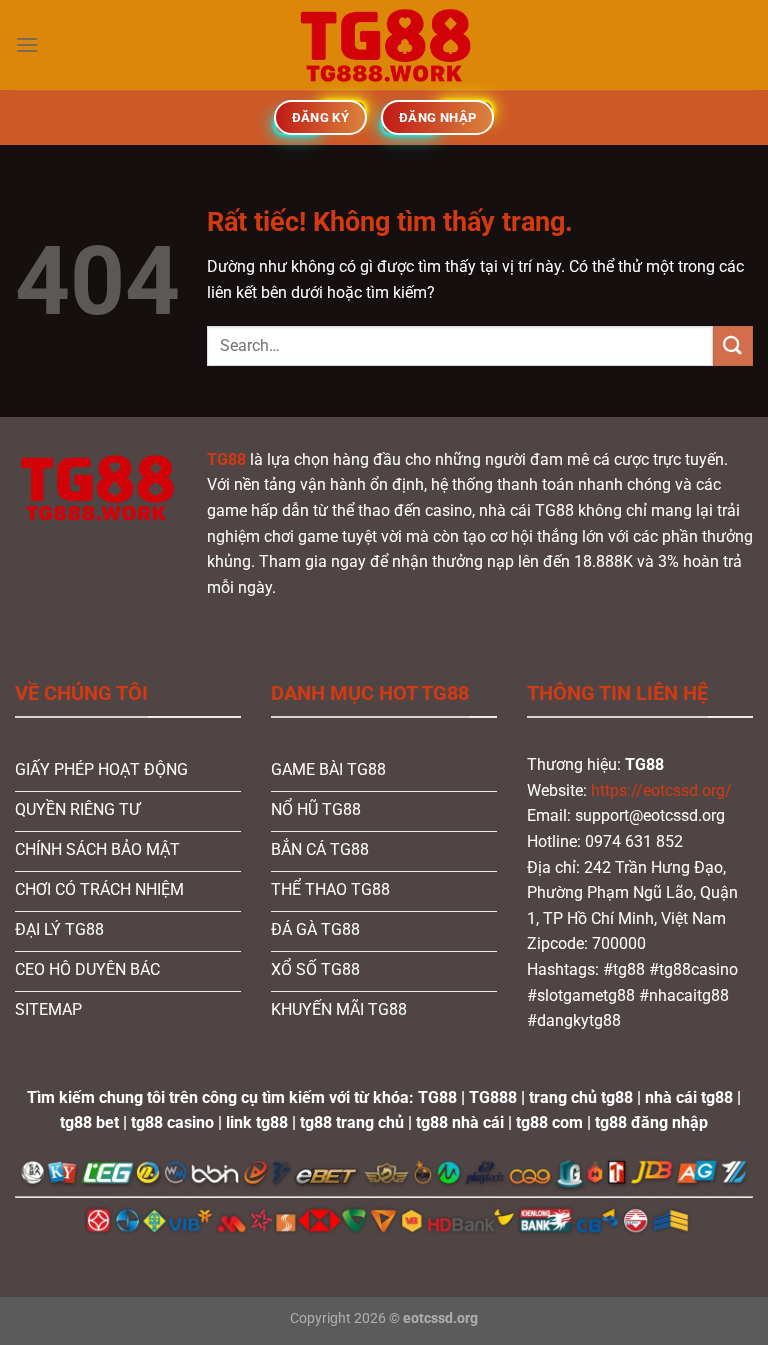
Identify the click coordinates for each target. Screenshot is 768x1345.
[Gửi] (733, 345)
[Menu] (27, 44)
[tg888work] (384, 45)
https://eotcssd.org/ (661, 790)
